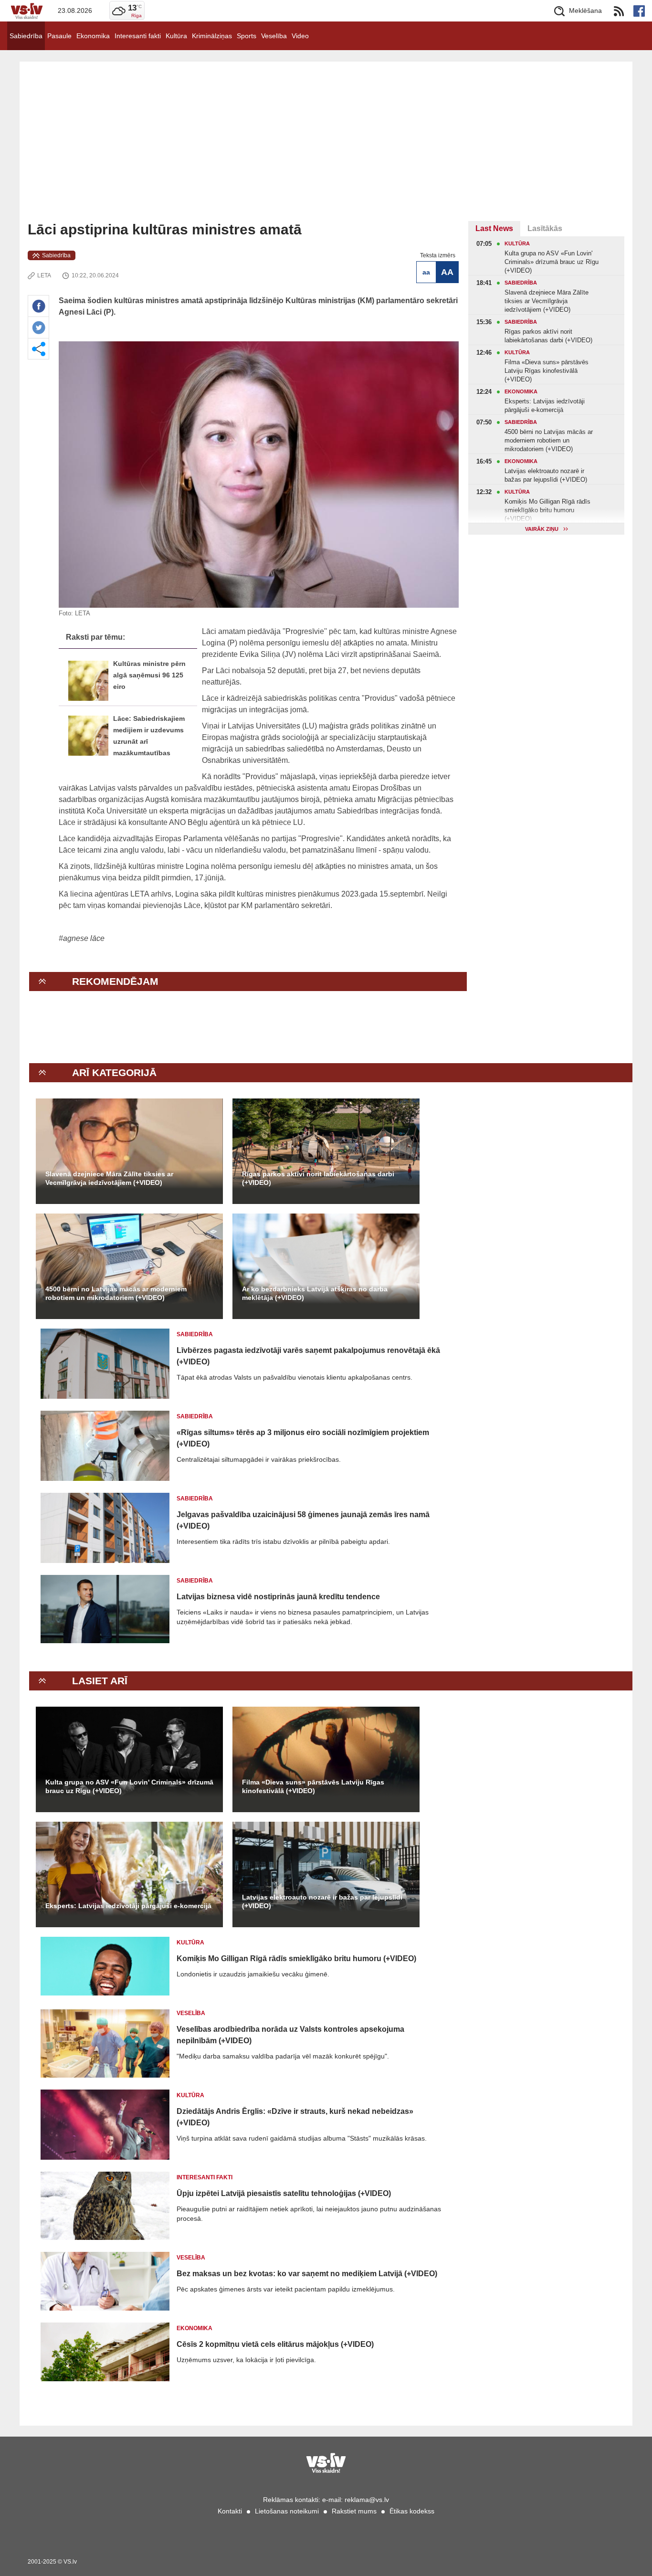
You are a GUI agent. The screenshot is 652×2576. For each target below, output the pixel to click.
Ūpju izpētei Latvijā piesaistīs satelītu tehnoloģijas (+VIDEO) (284, 2193)
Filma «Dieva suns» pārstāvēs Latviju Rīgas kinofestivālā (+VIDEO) (313, 1786)
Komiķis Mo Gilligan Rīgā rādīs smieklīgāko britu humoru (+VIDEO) (296, 1958)
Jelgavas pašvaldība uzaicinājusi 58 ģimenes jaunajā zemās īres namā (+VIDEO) (303, 1520)
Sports (247, 36)
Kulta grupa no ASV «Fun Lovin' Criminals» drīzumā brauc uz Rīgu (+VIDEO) (129, 1786)
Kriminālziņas (212, 36)
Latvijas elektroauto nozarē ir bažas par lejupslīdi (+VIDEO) (322, 1901)
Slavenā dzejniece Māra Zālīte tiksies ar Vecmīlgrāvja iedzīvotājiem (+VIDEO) (109, 1178)
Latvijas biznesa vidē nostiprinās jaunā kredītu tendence (278, 1597)
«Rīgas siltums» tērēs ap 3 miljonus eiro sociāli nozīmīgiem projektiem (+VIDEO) (303, 1438)
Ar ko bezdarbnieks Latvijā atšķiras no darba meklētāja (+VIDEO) (315, 1293)
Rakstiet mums (354, 2511)
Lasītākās (545, 228)
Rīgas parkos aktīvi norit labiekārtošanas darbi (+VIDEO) (318, 1178)
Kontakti (230, 2511)
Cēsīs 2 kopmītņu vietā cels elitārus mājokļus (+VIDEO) (275, 2344)
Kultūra (176, 36)
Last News (494, 228)
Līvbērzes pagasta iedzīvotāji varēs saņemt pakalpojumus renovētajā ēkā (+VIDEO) (308, 1356)
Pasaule (59, 36)
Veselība (274, 36)
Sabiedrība (26, 36)
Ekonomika (93, 36)
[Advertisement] (326, 149)
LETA (44, 275)
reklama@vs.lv (367, 2500)
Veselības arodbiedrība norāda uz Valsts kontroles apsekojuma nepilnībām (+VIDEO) (290, 2035)
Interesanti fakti (138, 36)
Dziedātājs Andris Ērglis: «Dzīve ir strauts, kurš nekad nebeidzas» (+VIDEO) (295, 2117)
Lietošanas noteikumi (287, 2511)
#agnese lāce (82, 938)
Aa (426, 272)
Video (300, 36)
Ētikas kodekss (412, 2511)
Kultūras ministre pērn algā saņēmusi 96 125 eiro (149, 675)
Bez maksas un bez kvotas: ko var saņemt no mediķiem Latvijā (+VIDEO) (307, 2274)
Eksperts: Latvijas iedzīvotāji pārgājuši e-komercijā (128, 1906)
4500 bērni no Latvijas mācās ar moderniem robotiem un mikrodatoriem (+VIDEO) (116, 1293)
